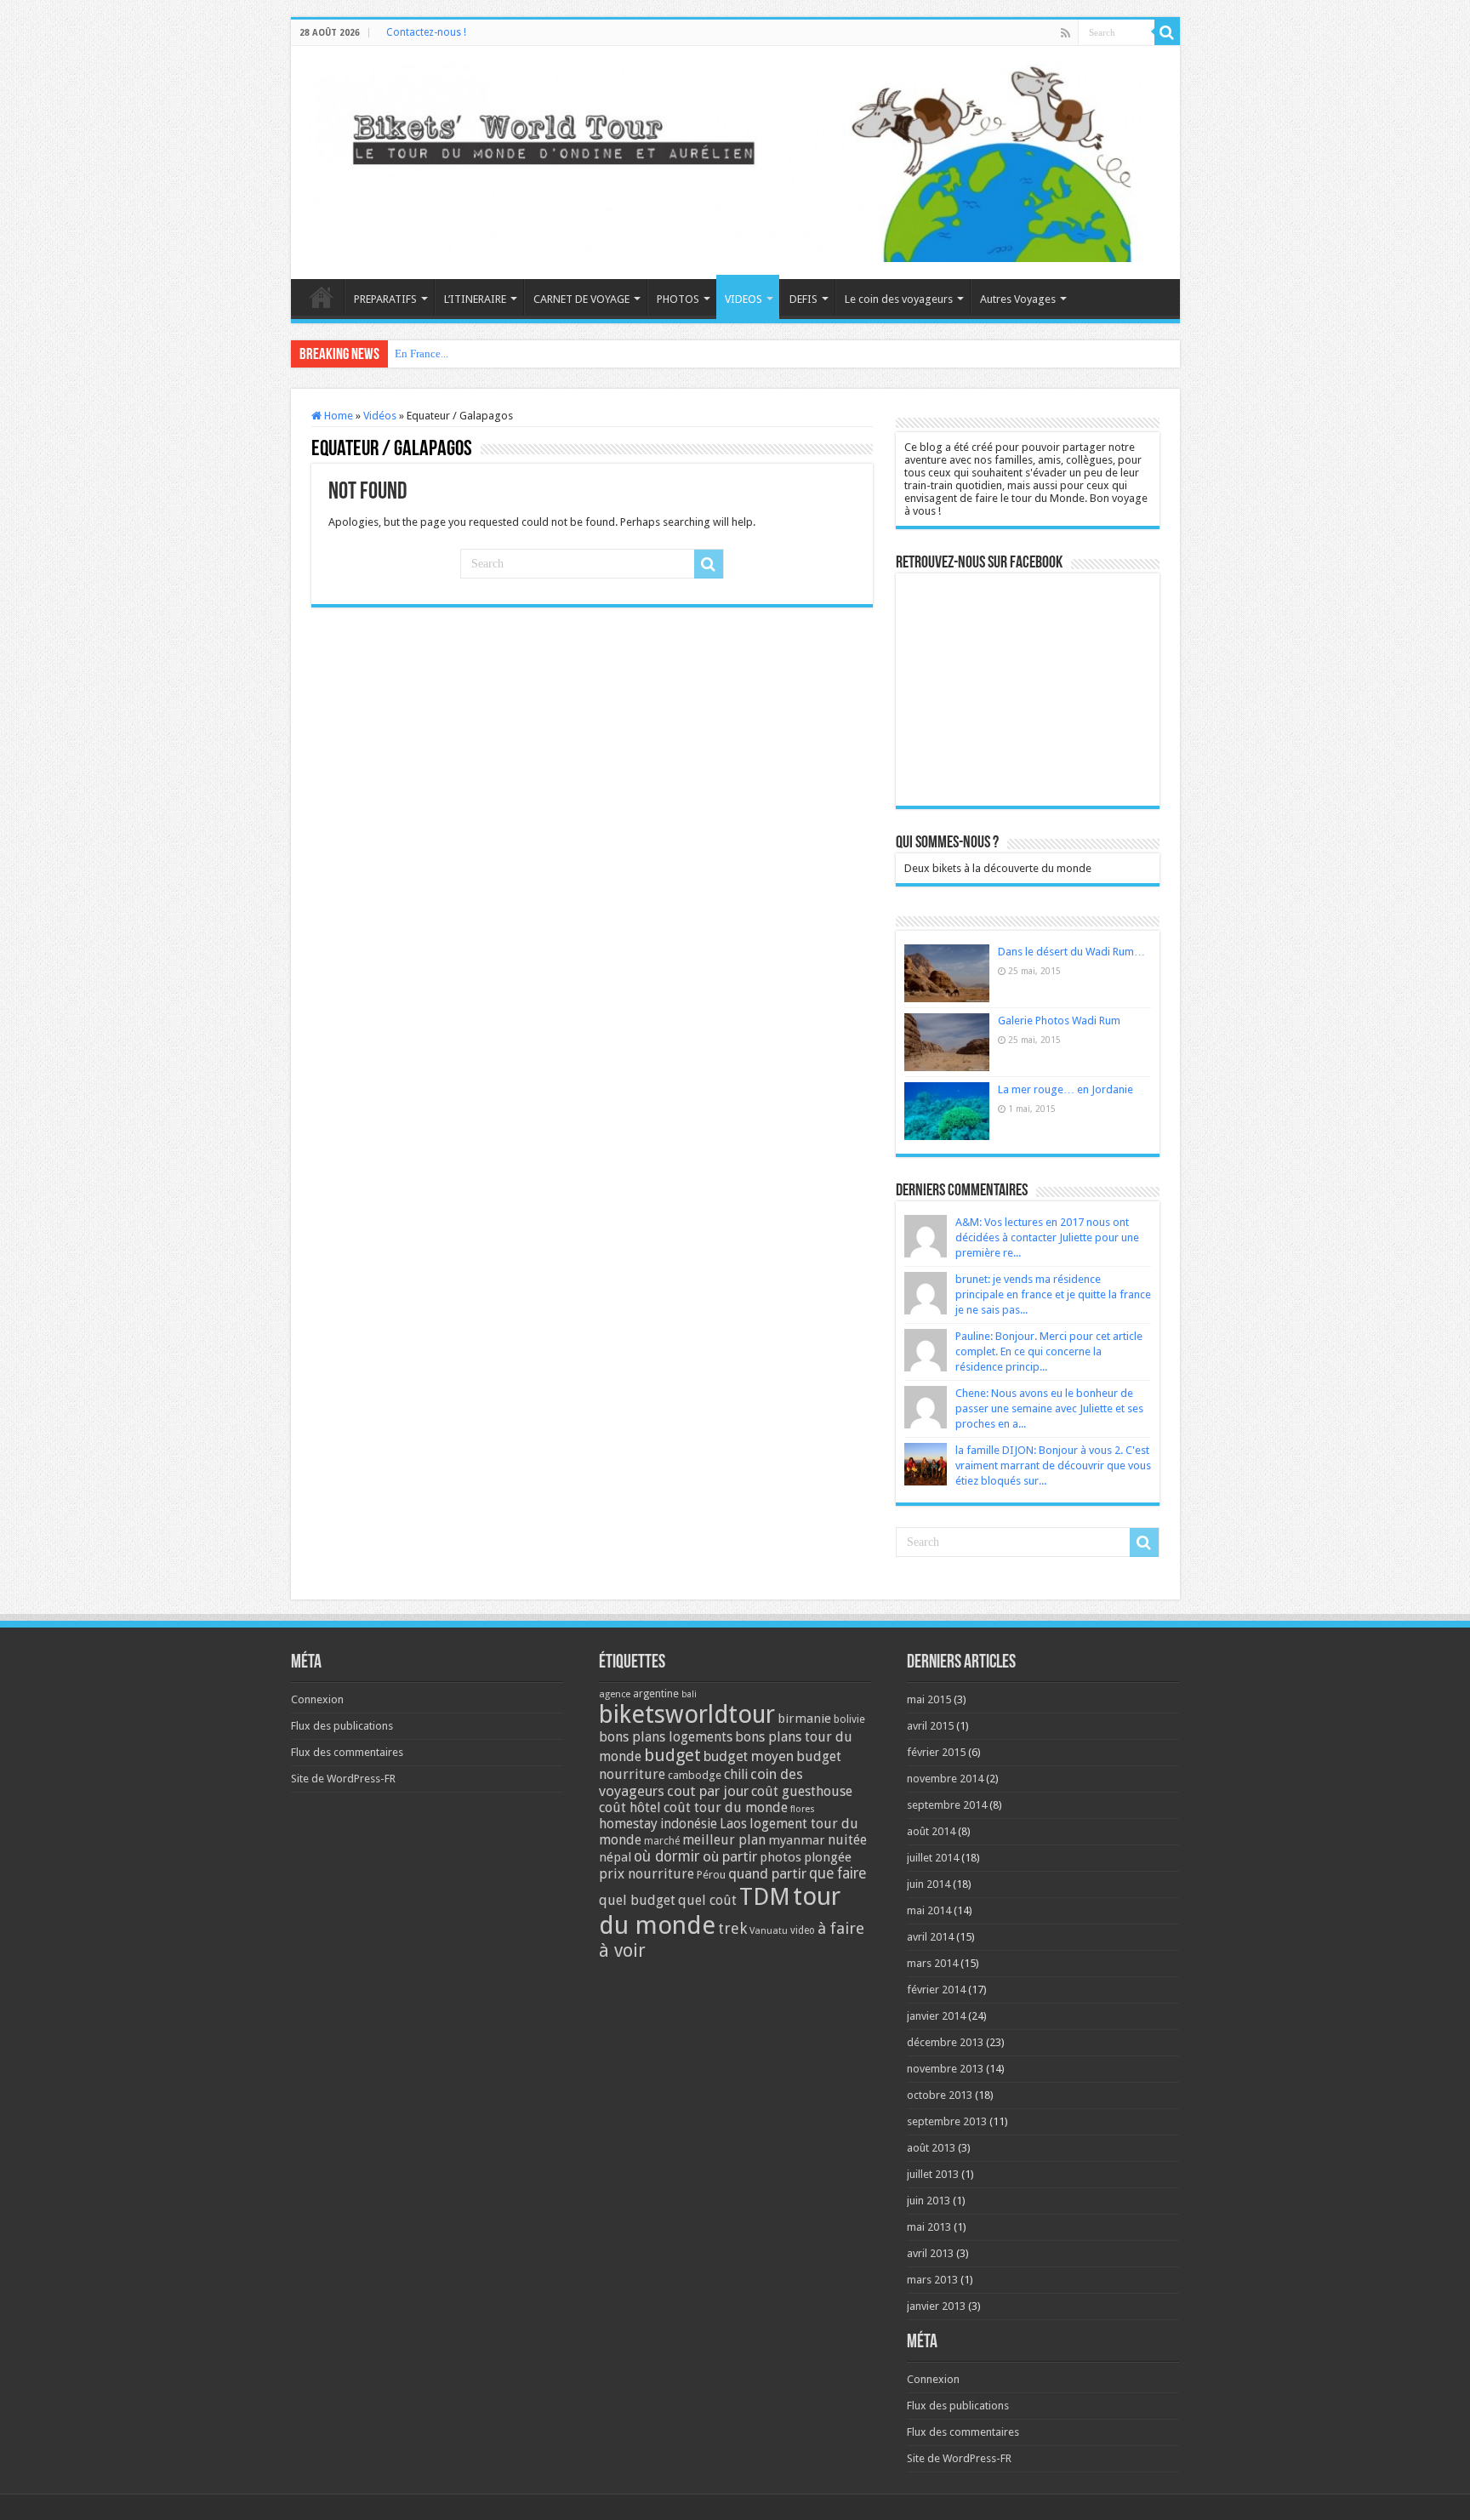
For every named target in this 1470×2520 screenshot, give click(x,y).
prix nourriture (647, 1874)
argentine (656, 1694)
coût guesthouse (802, 1791)
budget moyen (749, 1756)
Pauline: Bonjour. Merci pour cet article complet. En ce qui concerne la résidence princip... (1049, 1351)
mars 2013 (932, 2280)
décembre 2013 (945, 2042)
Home (337, 416)
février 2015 (936, 1752)
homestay (628, 1824)
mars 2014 (932, 1963)
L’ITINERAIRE (475, 299)
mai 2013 (929, 2227)
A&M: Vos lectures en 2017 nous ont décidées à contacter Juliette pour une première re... (1047, 1237)
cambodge (695, 1775)
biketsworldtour (687, 1714)
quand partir (767, 1873)
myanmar (797, 1840)
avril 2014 (930, 1937)
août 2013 (931, 2148)
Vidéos (380, 416)
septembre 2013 (947, 2121)
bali (689, 1694)
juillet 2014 (933, 1858)
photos (781, 1857)
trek (732, 1928)
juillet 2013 (933, 2174)
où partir (730, 1856)
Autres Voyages (1018, 299)
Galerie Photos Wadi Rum (1059, 1021)
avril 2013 (930, 2253)
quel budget (637, 1900)
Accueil (322, 297)
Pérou (711, 1875)
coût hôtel (630, 1807)
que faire (838, 1873)
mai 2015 (929, 1699)
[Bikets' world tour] (735, 160)
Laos (733, 1824)
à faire (841, 1928)
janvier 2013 (936, 2306)
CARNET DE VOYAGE (581, 299)
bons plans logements (666, 1737)
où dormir (667, 1856)
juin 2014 (929, 1884)
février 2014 (936, 1990)
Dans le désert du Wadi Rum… (1071, 952)
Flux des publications (342, 1726)
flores (803, 1809)
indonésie (689, 1824)
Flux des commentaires (347, 1752)
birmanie (804, 1719)
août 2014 (931, 1831)
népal (615, 1857)
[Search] (1167, 32)
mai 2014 (929, 1910)
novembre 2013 (945, 2069)
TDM (765, 1897)
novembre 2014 (945, 1779)
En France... (422, 353)
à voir (622, 1950)
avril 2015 (930, 1726)
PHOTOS (678, 299)
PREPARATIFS (385, 299)
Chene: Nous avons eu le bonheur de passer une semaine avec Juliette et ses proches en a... (1049, 1408)
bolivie (849, 1719)
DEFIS (803, 299)
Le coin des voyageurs (899, 299)
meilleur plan (724, 1840)
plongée (828, 1857)
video (803, 1930)
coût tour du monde (726, 1807)
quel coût (707, 1900)
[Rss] (1065, 33)
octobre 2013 (940, 2095)
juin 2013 (929, 2201)
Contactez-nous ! (426, 32)
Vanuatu (769, 1931)
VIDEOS (744, 299)
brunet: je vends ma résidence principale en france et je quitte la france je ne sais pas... (1053, 1294)
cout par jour (708, 1791)
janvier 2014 (936, 2016)
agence (615, 1694)
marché (662, 1841)
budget (672, 1755)
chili (736, 1774)
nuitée (847, 1840)
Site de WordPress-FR (343, 1779)
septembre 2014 (947, 1805)
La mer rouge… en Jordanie (1065, 1089)
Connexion (317, 1699)
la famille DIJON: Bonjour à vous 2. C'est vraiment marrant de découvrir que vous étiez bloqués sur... (1053, 1465)
